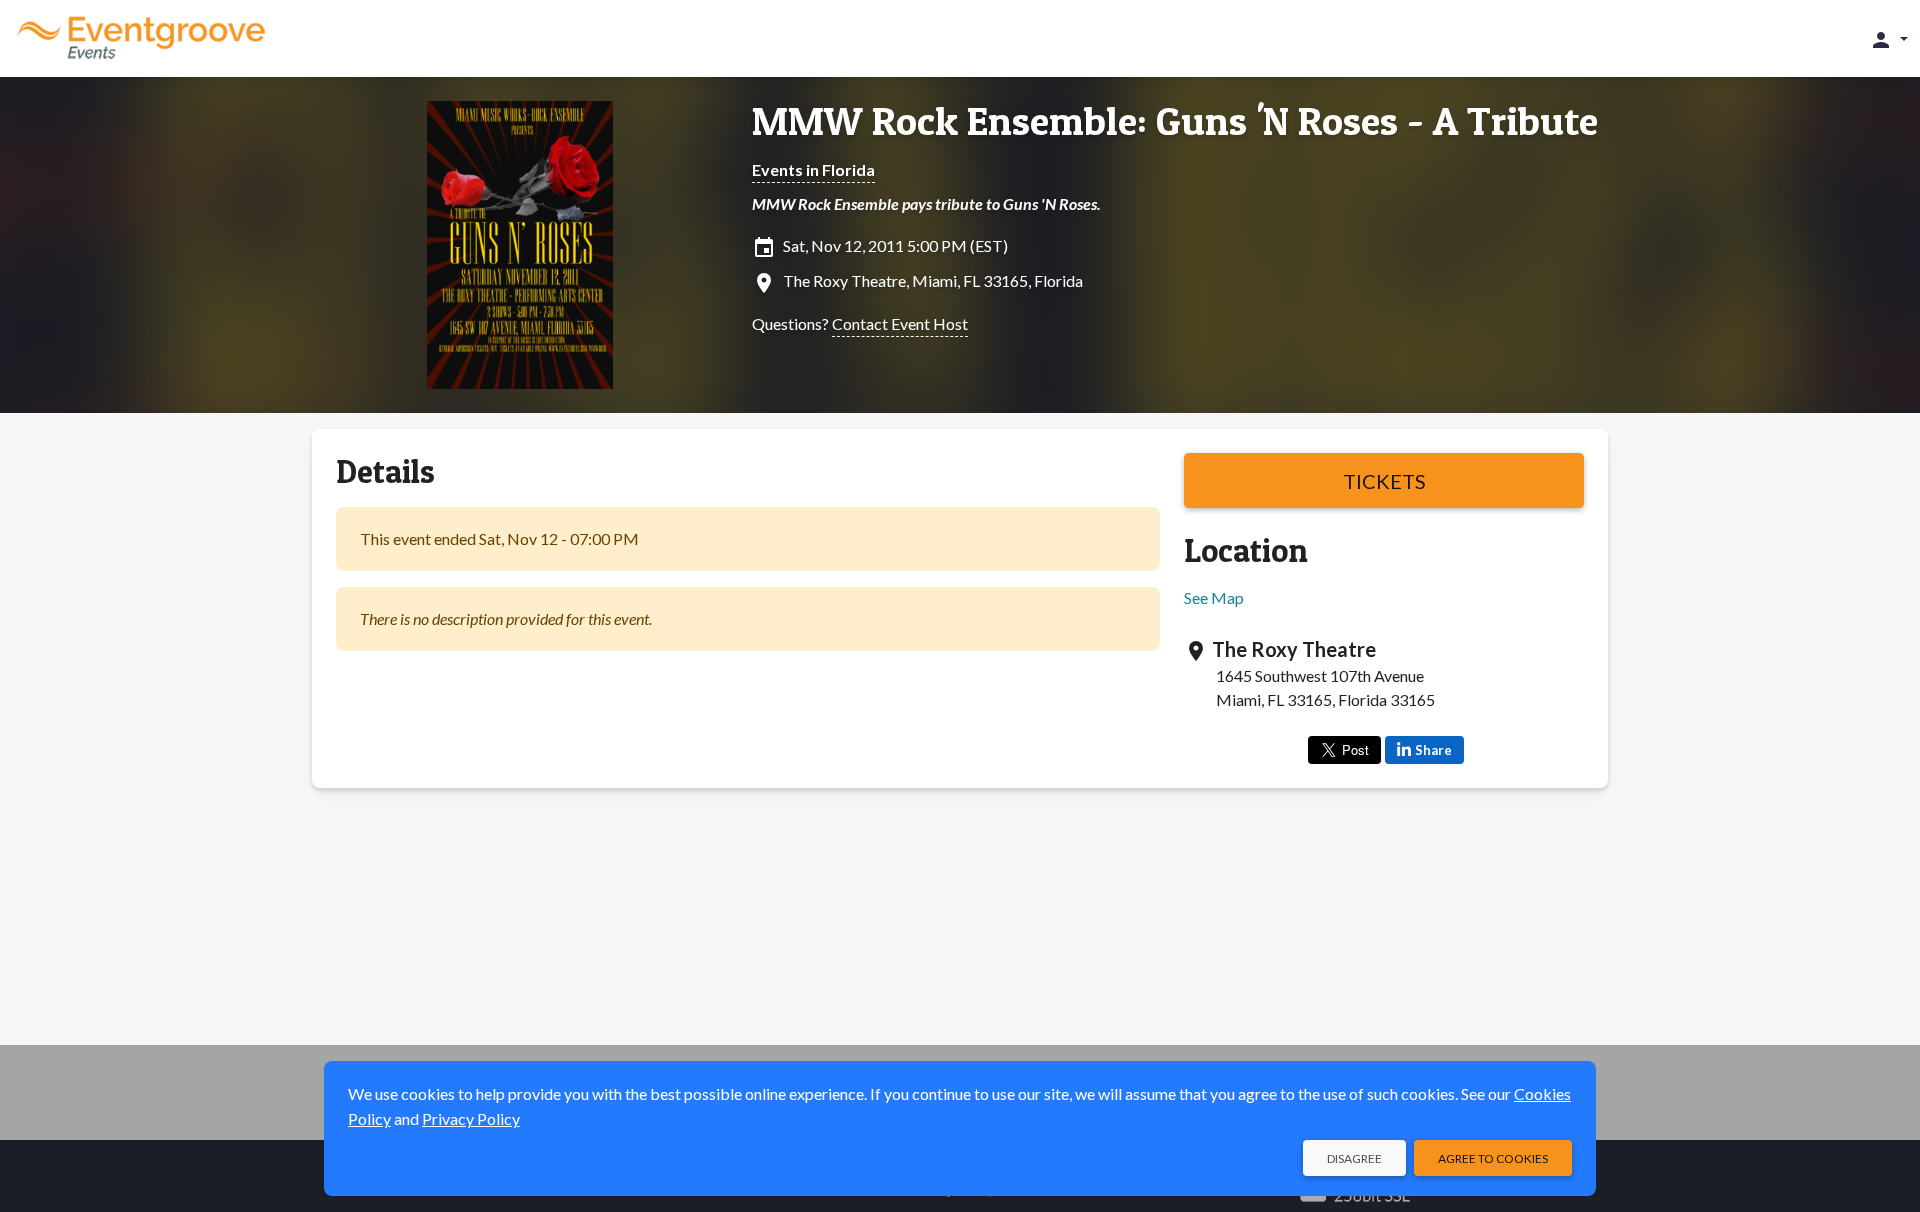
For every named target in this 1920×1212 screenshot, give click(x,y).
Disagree (1354, 1158)
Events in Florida (813, 169)
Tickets (1384, 481)
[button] (1888, 39)
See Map (1214, 597)
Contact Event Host (900, 323)
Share (1433, 750)
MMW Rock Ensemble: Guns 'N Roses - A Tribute (1175, 121)
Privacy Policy (471, 1118)
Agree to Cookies (1493, 1158)
